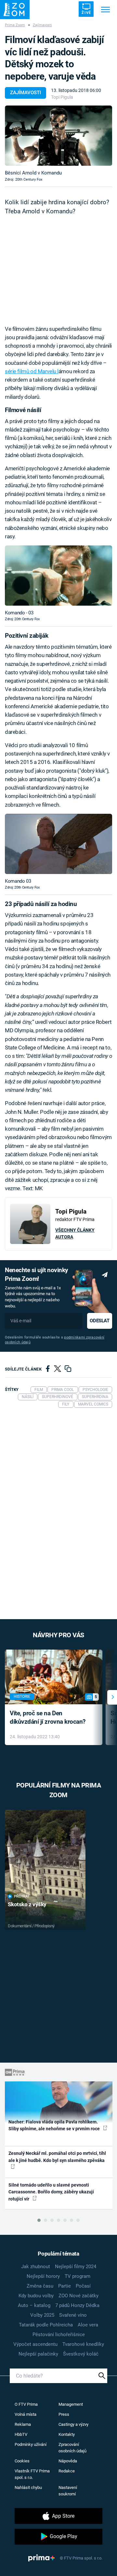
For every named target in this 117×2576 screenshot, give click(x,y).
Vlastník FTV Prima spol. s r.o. (32, 2474)
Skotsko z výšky (27, 1904)
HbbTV (21, 2434)
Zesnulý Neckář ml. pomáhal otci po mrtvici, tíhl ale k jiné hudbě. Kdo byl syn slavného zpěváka (57, 2157)
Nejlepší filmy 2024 (76, 2267)
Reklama (23, 2424)
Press (64, 2414)
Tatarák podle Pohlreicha (46, 2325)
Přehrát (22, 1896)
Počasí (83, 2286)
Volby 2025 (42, 2315)
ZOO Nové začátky (78, 2296)
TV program (78, 2276)
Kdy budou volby (36, 2296)
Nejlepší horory (43, 2276)
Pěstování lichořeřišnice (59, 2335)
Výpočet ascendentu (35, 2344)
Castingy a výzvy (73, 2424)
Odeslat (99, 1321)
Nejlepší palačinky (38, 2354)
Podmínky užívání (31, 2444)
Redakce (67, 2471)
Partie (65, 2286)
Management (71, 2404)
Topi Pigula (62, 97)
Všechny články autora (75, 1233)
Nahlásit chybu (28, 2487)
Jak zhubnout (36, 2267)
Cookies (22, 2461)
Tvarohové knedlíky (83, 2344)
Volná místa (26, 2414)
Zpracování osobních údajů (72, 2448)
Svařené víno (73, 2315)
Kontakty (67, 2434)
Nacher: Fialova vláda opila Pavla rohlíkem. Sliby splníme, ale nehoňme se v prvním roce (55, 2125)
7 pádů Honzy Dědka (77, 2305)
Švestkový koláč (81, 2354)
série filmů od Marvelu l (32, 371)
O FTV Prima (26, 2404)
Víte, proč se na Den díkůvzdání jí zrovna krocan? (48, 1718)
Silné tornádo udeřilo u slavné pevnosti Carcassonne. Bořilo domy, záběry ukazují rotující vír (51, 2192)
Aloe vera (88, 2325)
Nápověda (68, 2461)
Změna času (40, 2286)
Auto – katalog (34, 2305)
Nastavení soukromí (68, 2491)
